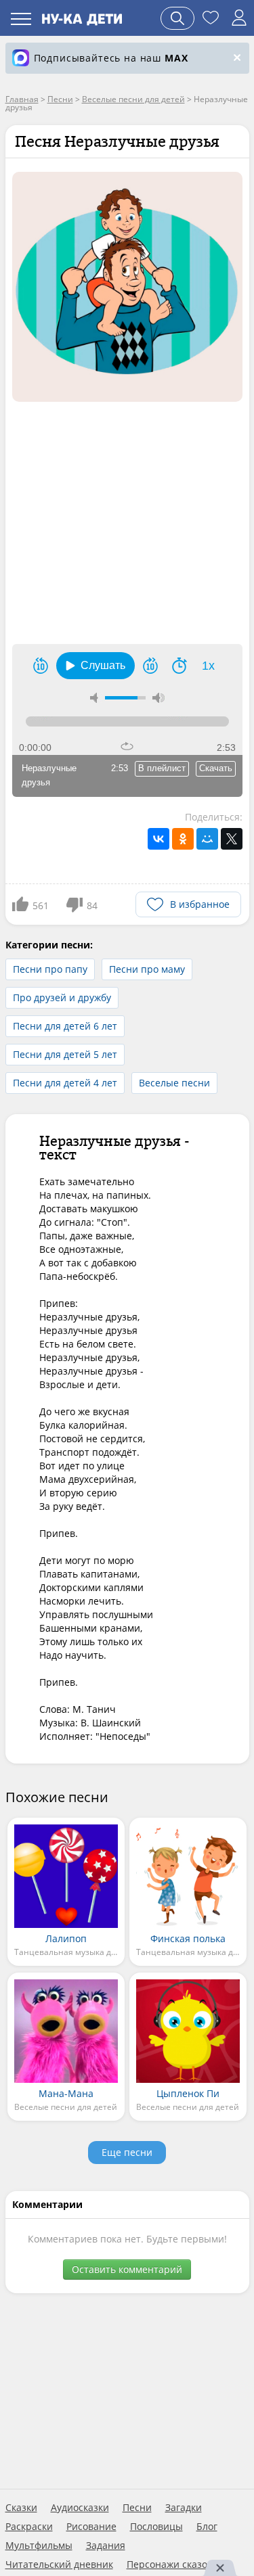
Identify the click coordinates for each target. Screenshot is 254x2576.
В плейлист (162, 768)
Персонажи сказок (169, 2564)
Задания (106, 2546)
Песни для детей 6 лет (65, 1026)
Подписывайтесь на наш (111, 58)
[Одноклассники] (183, 839)
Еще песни (127, 2152)
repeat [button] (127, 746)
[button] (96, 666)
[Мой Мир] (207, 839)
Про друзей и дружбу (62, 997)
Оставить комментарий (127, 2269)
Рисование (91, 2527)
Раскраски (29, 2527)
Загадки (184, 2508)
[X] (232, 839)
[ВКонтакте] (158, 839)
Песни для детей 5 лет (65, 1054)
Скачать (216, 768)
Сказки (21, 2508)
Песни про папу (50, 969)
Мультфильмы (39, 2546)
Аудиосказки (80, 2508)
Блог (207, 2527)
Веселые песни (174, 1083)
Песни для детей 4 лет (65, 1083)
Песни (137, 2508)
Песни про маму (147, 969)
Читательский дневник (59, 2564)
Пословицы (156, 2527)
